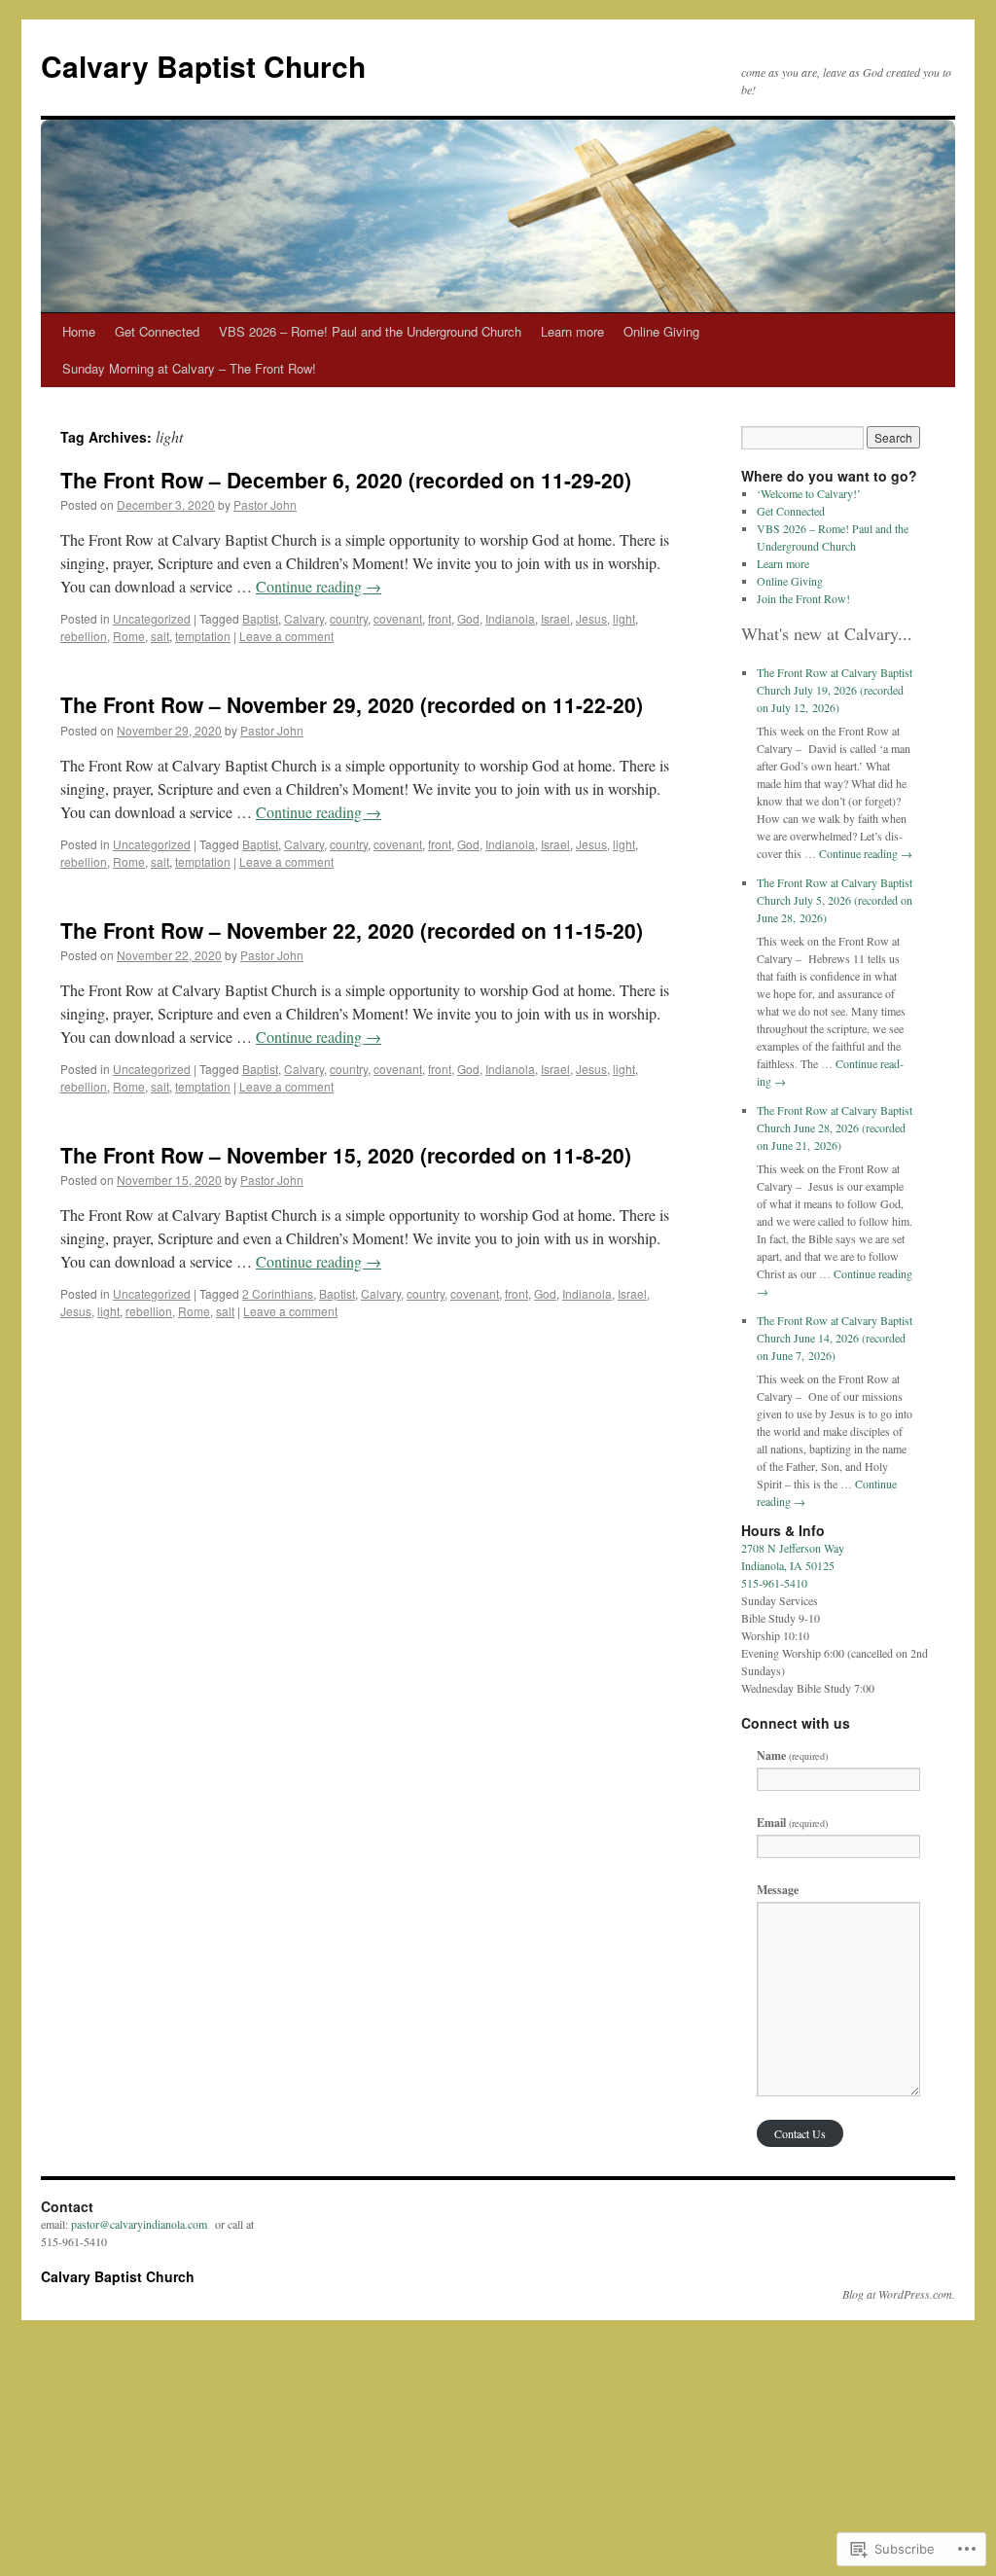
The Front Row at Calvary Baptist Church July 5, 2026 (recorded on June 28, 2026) (835, 900)
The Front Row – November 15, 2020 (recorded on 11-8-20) (346, 1155)
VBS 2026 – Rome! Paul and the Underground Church (370, 331)
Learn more (572, 331)
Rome (129, 636)
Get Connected (157, 331)
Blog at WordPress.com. (899, 2294)
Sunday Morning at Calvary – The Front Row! (189, 368)
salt (160, 636)
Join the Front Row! (803, 598)
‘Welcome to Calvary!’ (809, 493)
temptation (203, 636)
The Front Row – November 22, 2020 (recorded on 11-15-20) (352, 930)
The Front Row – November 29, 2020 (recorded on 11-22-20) (352, 704)
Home (79, 331)
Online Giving (661, 331)
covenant (398, 618)
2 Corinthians (278, 1293)
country (349, 618)
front (440, 618)
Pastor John (265, 504)
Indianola (510, 618)
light (624, 618)
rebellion (84, 636)
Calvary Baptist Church (203, 66)
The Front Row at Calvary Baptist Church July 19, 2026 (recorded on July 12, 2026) (835, 690)
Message (778, 1890)
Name (792, 1755)
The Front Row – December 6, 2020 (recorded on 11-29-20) (346, 480)
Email (792, 1823)
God (468, 618)
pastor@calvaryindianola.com (139, 2224)
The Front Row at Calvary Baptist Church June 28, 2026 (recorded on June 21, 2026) (835, 1127)
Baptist (260, 618)
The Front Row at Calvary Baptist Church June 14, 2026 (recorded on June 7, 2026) (835, 1338)
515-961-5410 (774, 1583)
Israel (555, 618)
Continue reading (319, 586)
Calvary (304, 618)
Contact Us (800, 2133)
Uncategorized (152, 618)
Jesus (591, 618)
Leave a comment (286, 636)
